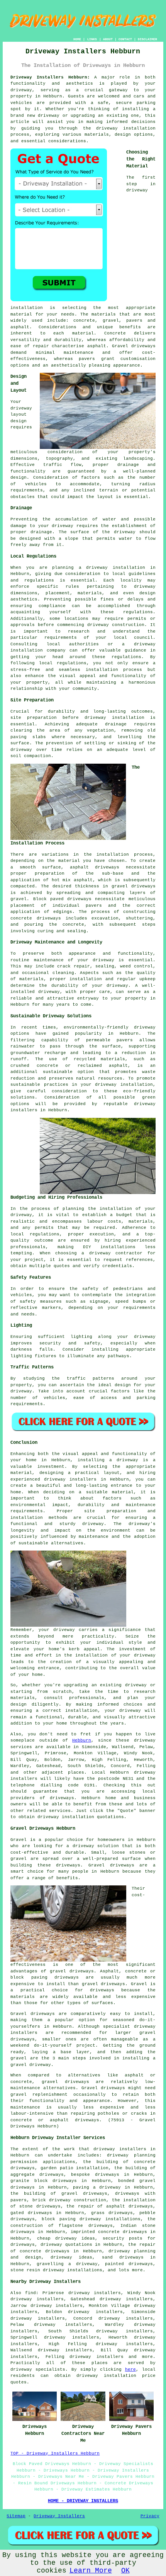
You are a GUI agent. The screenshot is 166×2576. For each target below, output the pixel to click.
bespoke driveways (95, 2175)
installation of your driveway (115, 1655)
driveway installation (124, 1085)
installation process (124, 855)
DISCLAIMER (147, 39)
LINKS (92, 39)
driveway (21, 90)
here (130, 2370)
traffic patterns (91, 1378)
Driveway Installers (59, 2516)
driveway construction (116, 625)
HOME (77, 39)
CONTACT (125, 39)
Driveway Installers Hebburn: (50, 77)
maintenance (49, 960)
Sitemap (16, 2516)
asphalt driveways (95, 867)
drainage (41, 532)
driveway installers (120, 2149)
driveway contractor (116, 1253)
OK (125, 2571)
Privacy (150, 2516)
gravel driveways (134, 886)
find (30, 2293)
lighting (81, 1337)
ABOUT (108, 39)
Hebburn (82, 1740)
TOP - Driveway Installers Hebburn (55, 2453)
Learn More (91, 2571)
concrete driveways (36, 918)
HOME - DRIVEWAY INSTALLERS (83, 2501)
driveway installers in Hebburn (86, 1479)
